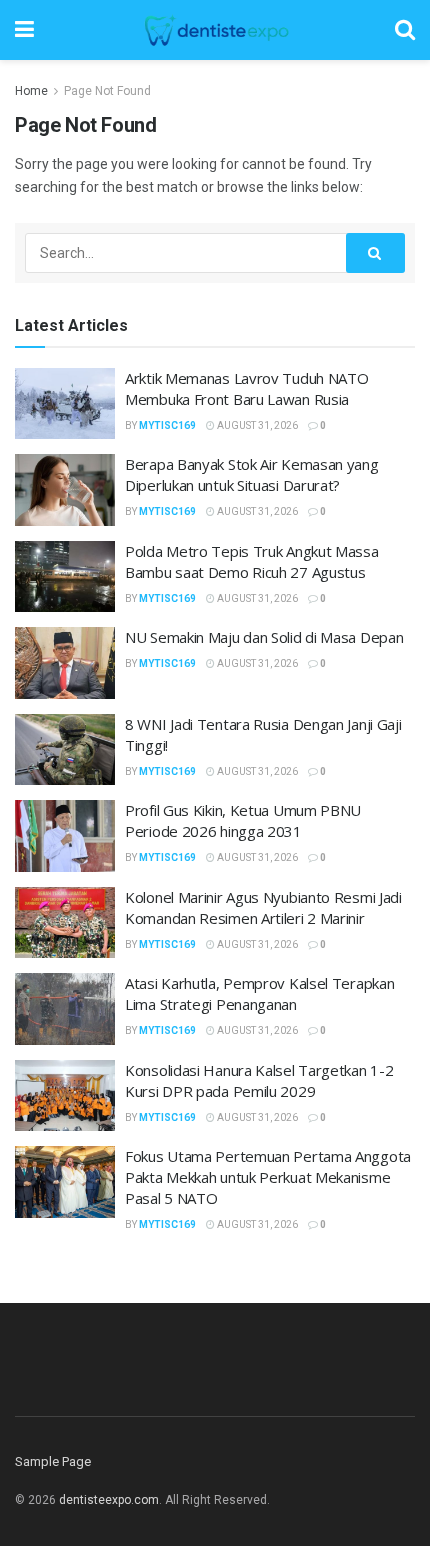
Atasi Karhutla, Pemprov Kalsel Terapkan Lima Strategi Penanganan (259, 993)
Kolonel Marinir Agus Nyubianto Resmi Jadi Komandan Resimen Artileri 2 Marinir (263, 907)
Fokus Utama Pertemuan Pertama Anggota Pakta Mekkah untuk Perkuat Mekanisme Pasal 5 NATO (268, 1177)
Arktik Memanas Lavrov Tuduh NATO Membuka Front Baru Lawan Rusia (246, 388)
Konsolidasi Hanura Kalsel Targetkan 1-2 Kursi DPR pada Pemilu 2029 (259, 1080)
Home (31, 91)
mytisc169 (167, 425)
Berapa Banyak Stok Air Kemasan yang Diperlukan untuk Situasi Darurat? (252, 474)
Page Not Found (107, 91)
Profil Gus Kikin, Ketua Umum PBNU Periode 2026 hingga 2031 (243, 820)
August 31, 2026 (256, 425)
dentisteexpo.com (109, 1500)
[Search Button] (376, 253)
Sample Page (53, 1461)
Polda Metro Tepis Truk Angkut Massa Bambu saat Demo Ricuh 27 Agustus (252, 561)
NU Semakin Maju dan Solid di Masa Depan (264, 637)
